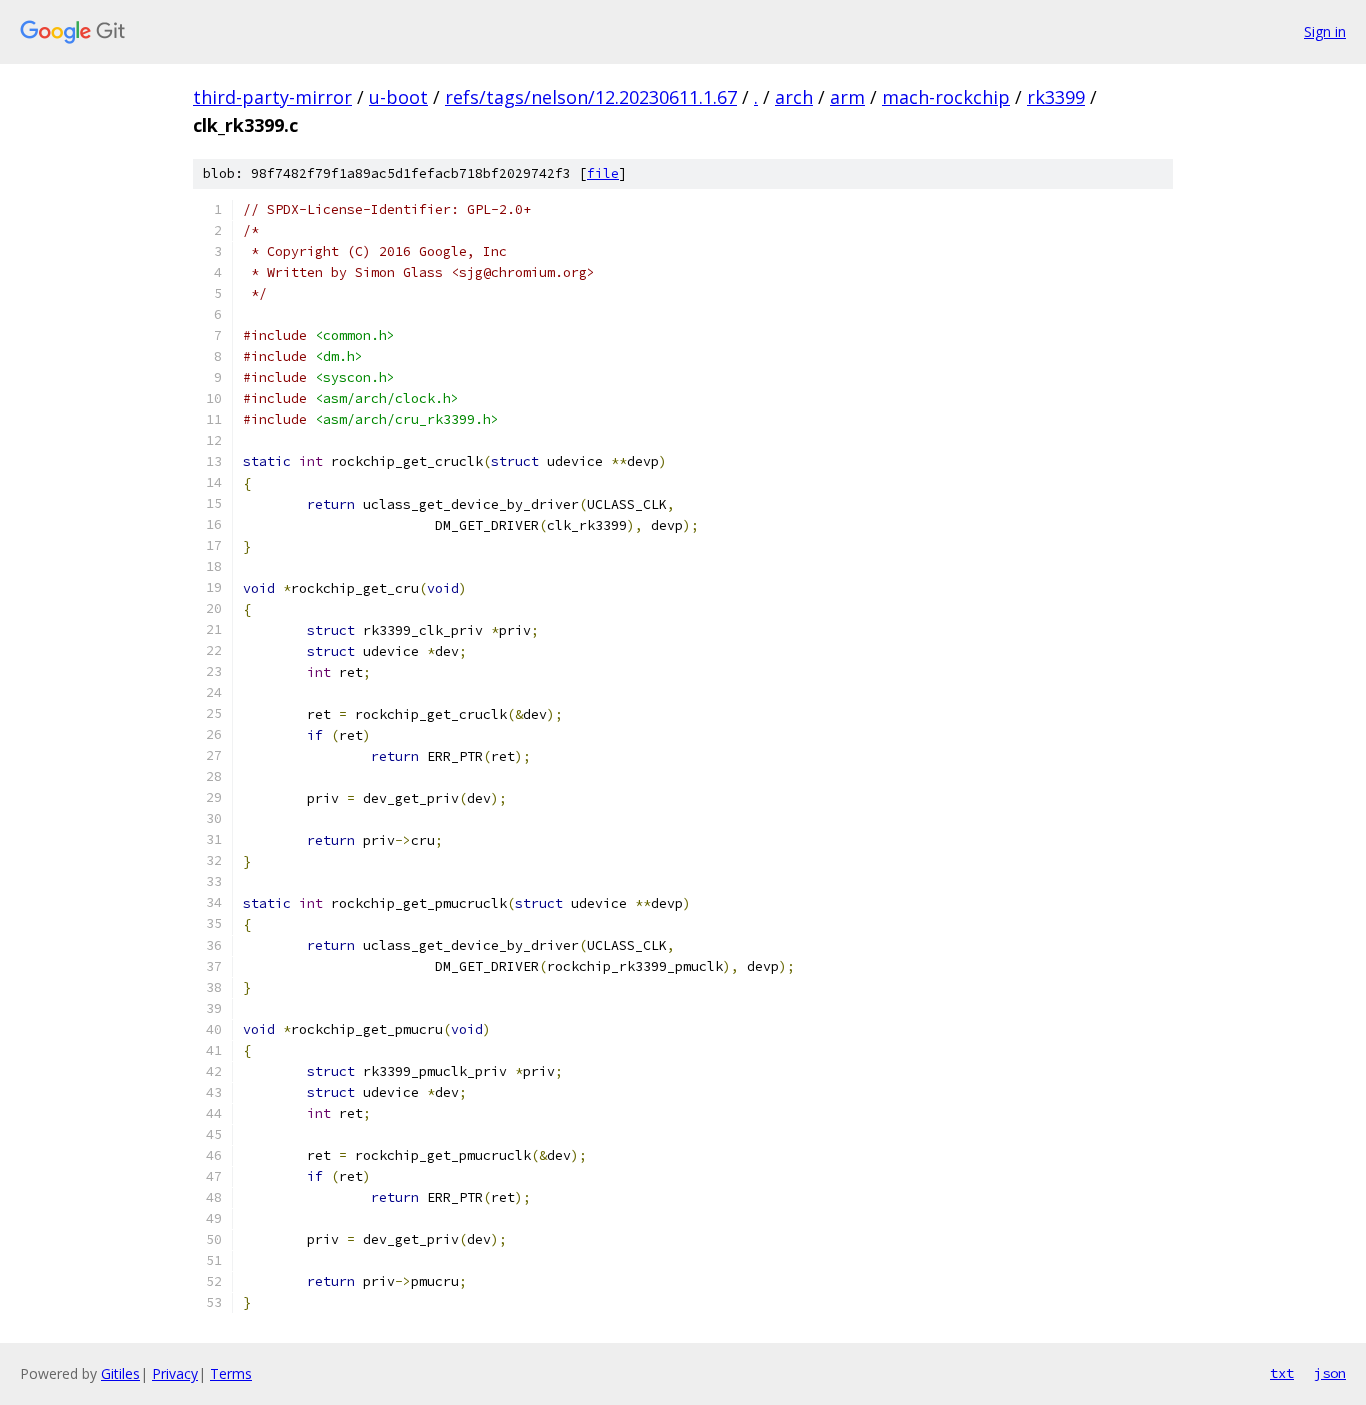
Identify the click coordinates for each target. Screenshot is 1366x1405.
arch (794, 97)
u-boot (398, 97)
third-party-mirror (272, 97)
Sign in (1325, 31)
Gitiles (120, 1373)
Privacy (175, 1373)
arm (847, 97)
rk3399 (1056, 97)
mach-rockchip (946, 97)
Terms (231, 1373)
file (603, 173)
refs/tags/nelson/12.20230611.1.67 (591, 97)
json (1330, 1373)
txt (1282, 1373)
